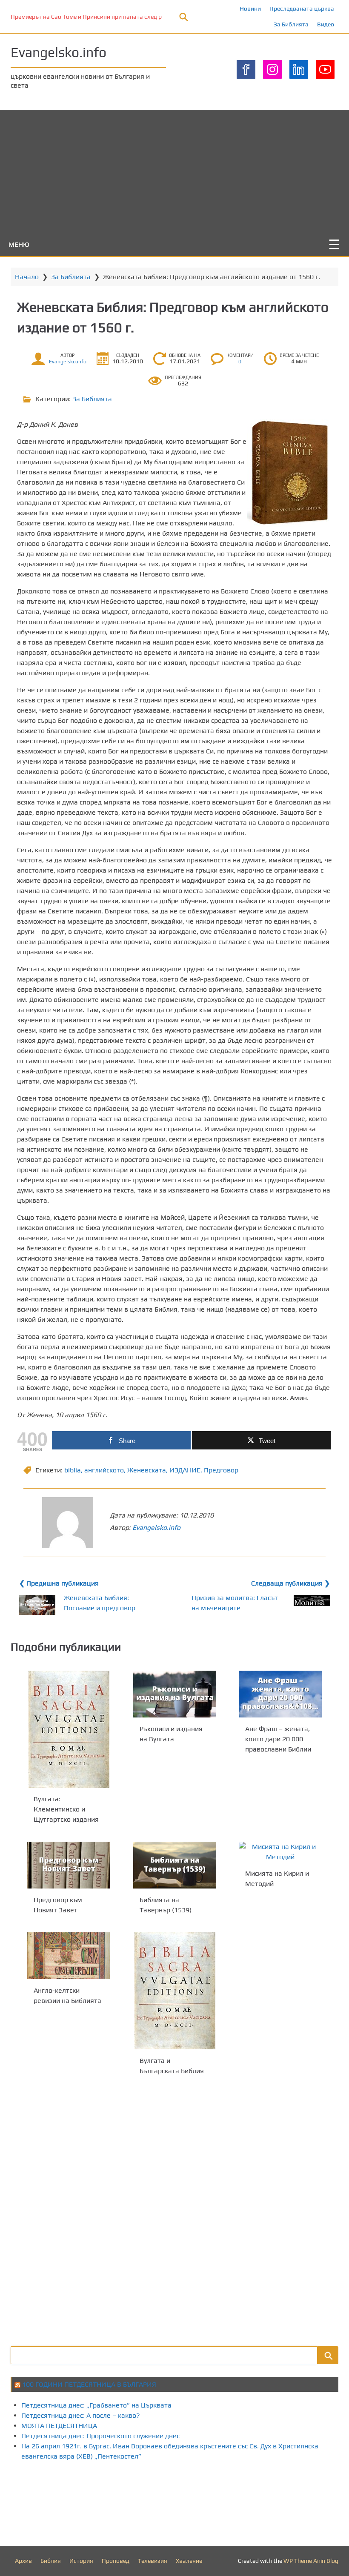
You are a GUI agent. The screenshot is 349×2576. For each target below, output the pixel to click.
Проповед (116, 2561)
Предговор (221, 1470)
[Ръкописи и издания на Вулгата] (175, 1694)
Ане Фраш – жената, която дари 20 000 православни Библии (278, 1739)
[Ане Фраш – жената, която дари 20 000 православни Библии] (280, 1694)
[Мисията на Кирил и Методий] (280, 1852)
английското (104, 1470)
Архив (23, 2561)
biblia (73, 1470)
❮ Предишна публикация (59, 1583)
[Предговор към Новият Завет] (69, 1865)
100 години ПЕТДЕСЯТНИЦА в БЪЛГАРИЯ (89, 2384)
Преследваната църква (302, 9)
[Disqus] (174, 2210)
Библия (51, 2561)
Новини (250, 9)
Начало (27, 277)
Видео (326, 24)
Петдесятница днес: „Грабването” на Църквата (96, 2405)
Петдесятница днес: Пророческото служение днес (100, 2436)
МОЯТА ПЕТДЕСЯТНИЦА (59, 2426)
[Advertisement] (174, 169)
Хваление (189, 2561)
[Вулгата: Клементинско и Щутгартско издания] (69, 1729)
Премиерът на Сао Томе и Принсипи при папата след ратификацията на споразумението (134, 17)
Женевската (147, 1470)
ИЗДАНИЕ (185, 1470)
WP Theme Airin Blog (311, 2561)
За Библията (291, 24)
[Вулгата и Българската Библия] (175, 1991)
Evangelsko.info (59, 52)
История (81, 2561)
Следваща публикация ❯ (290, 1583)
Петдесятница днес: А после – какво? (81, 2415)
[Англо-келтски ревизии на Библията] (69, 1956)
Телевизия (153, 2561)
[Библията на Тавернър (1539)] (175, 1865)
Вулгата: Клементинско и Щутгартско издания (66, 1809)
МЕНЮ (19, 244)
